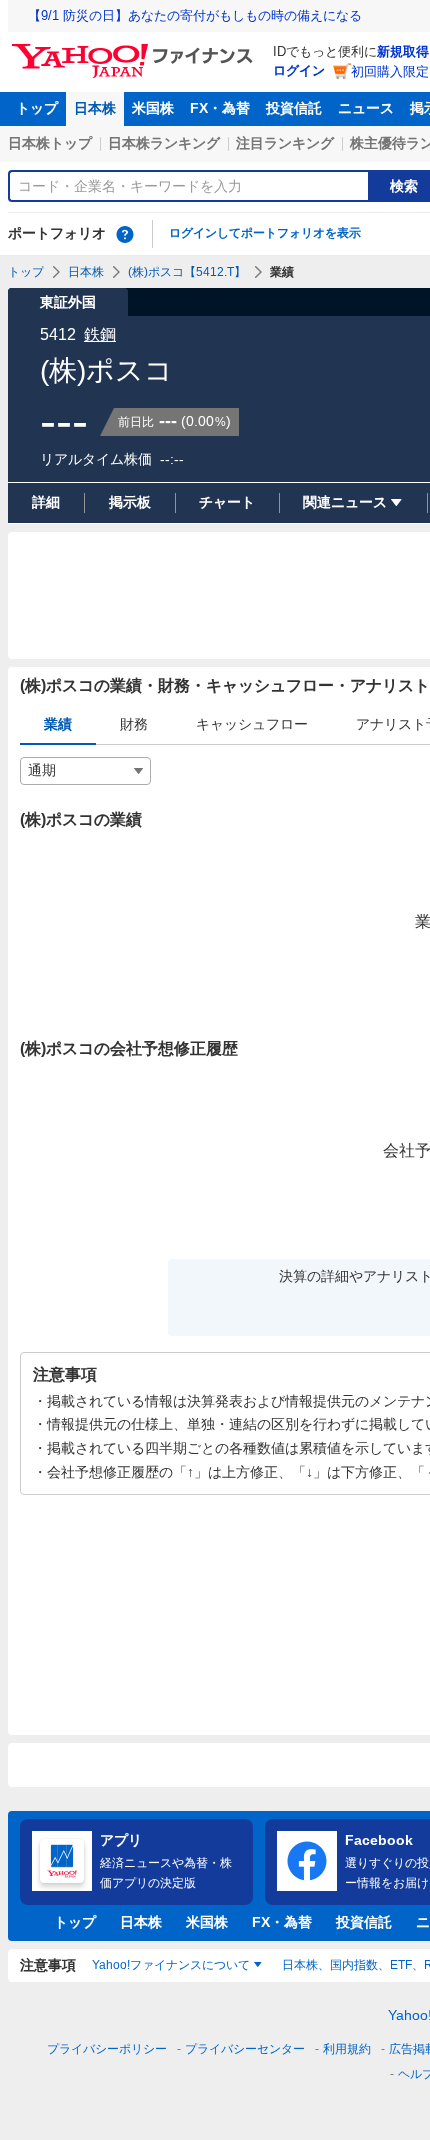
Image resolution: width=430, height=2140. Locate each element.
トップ (37, 108)
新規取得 (403, 51)
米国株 (153, 108)
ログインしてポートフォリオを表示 (265, 233)
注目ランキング (285, 143)
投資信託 (294, 108)
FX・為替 (220, 108)
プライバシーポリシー (107, 2049)
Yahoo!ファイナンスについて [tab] (171, 1965)
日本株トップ (50, 143)
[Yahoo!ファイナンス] (135, 49)
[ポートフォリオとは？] (125, 234)
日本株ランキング (164, 143)
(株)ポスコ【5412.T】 (187, 272)
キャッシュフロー (252, 724)
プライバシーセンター (245, 2049)
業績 (58, 724)
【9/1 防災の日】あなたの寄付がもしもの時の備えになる (195, 15)
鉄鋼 (100, 334)
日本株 (95, 108)
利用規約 (347, 2049)
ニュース (366, 108)
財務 (134, 724)
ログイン (299, 70)
